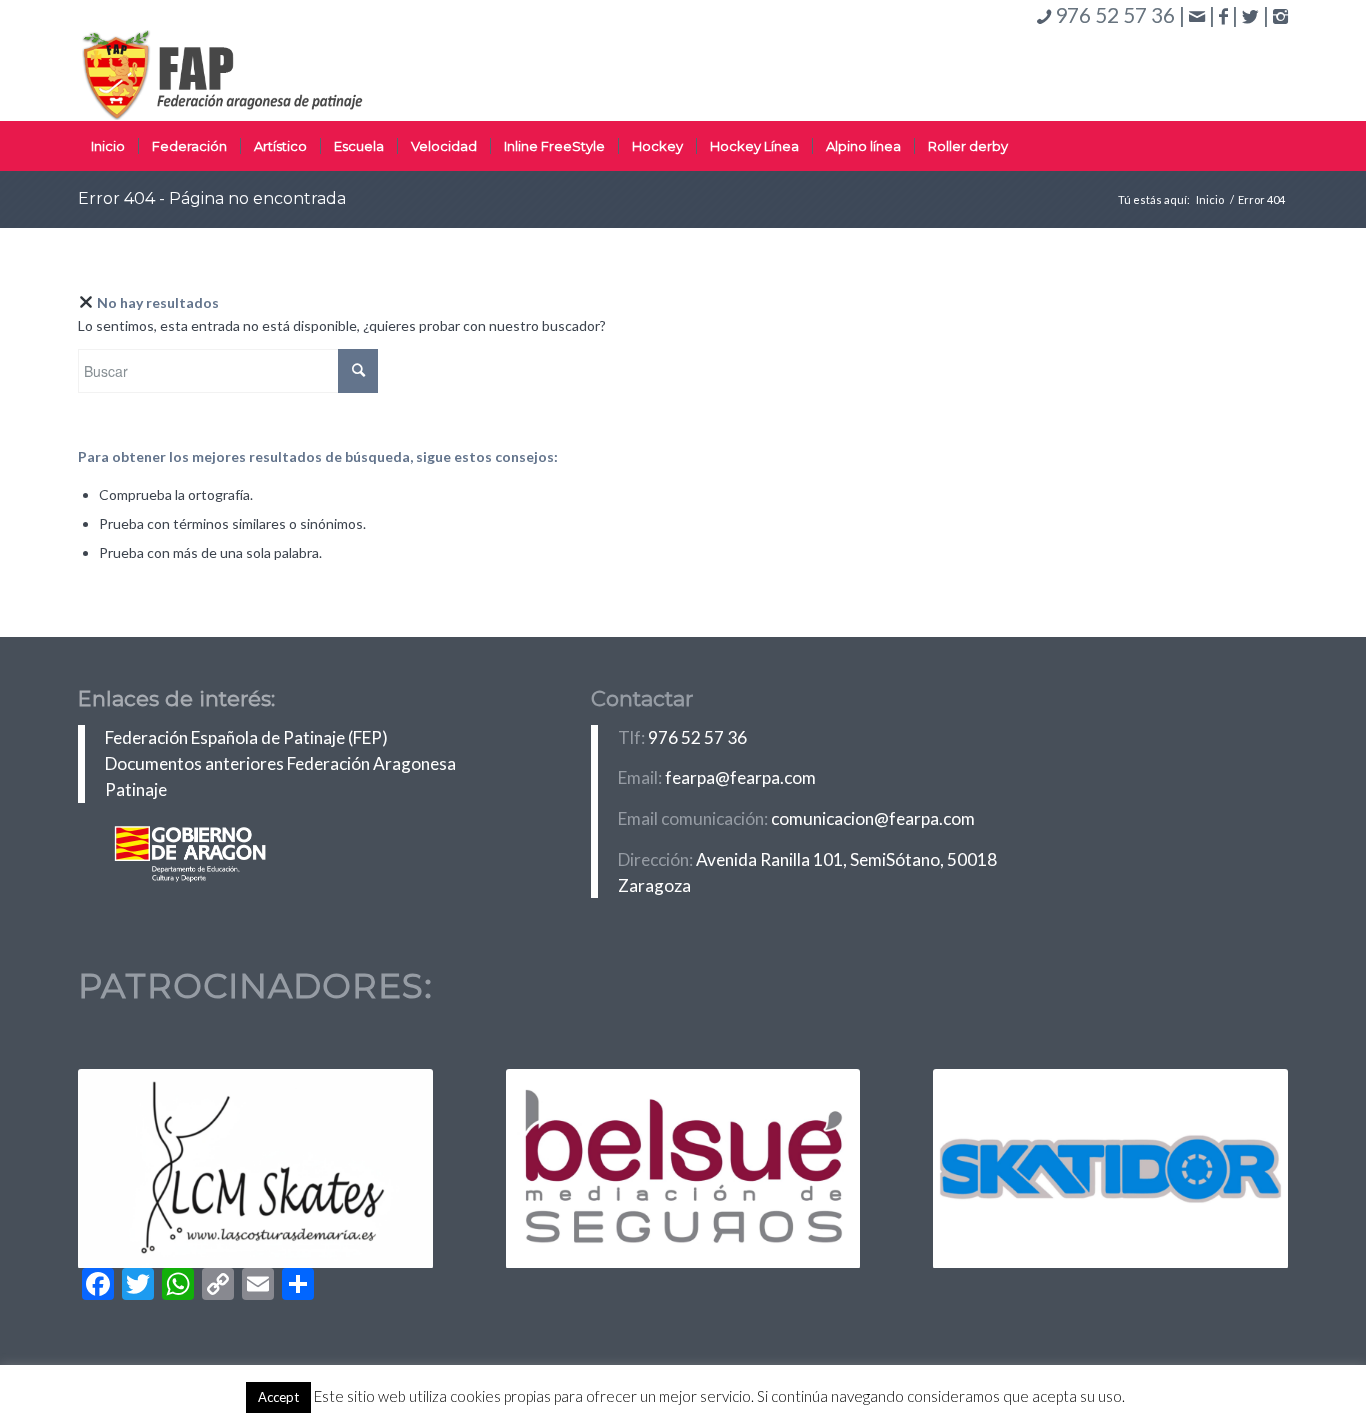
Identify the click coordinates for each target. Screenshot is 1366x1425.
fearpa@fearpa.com (740, 777)
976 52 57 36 (697, 737)
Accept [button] (278, 1397)
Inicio (1210, 199)
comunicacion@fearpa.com (873, 818)
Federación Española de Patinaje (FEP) (246, 737)
